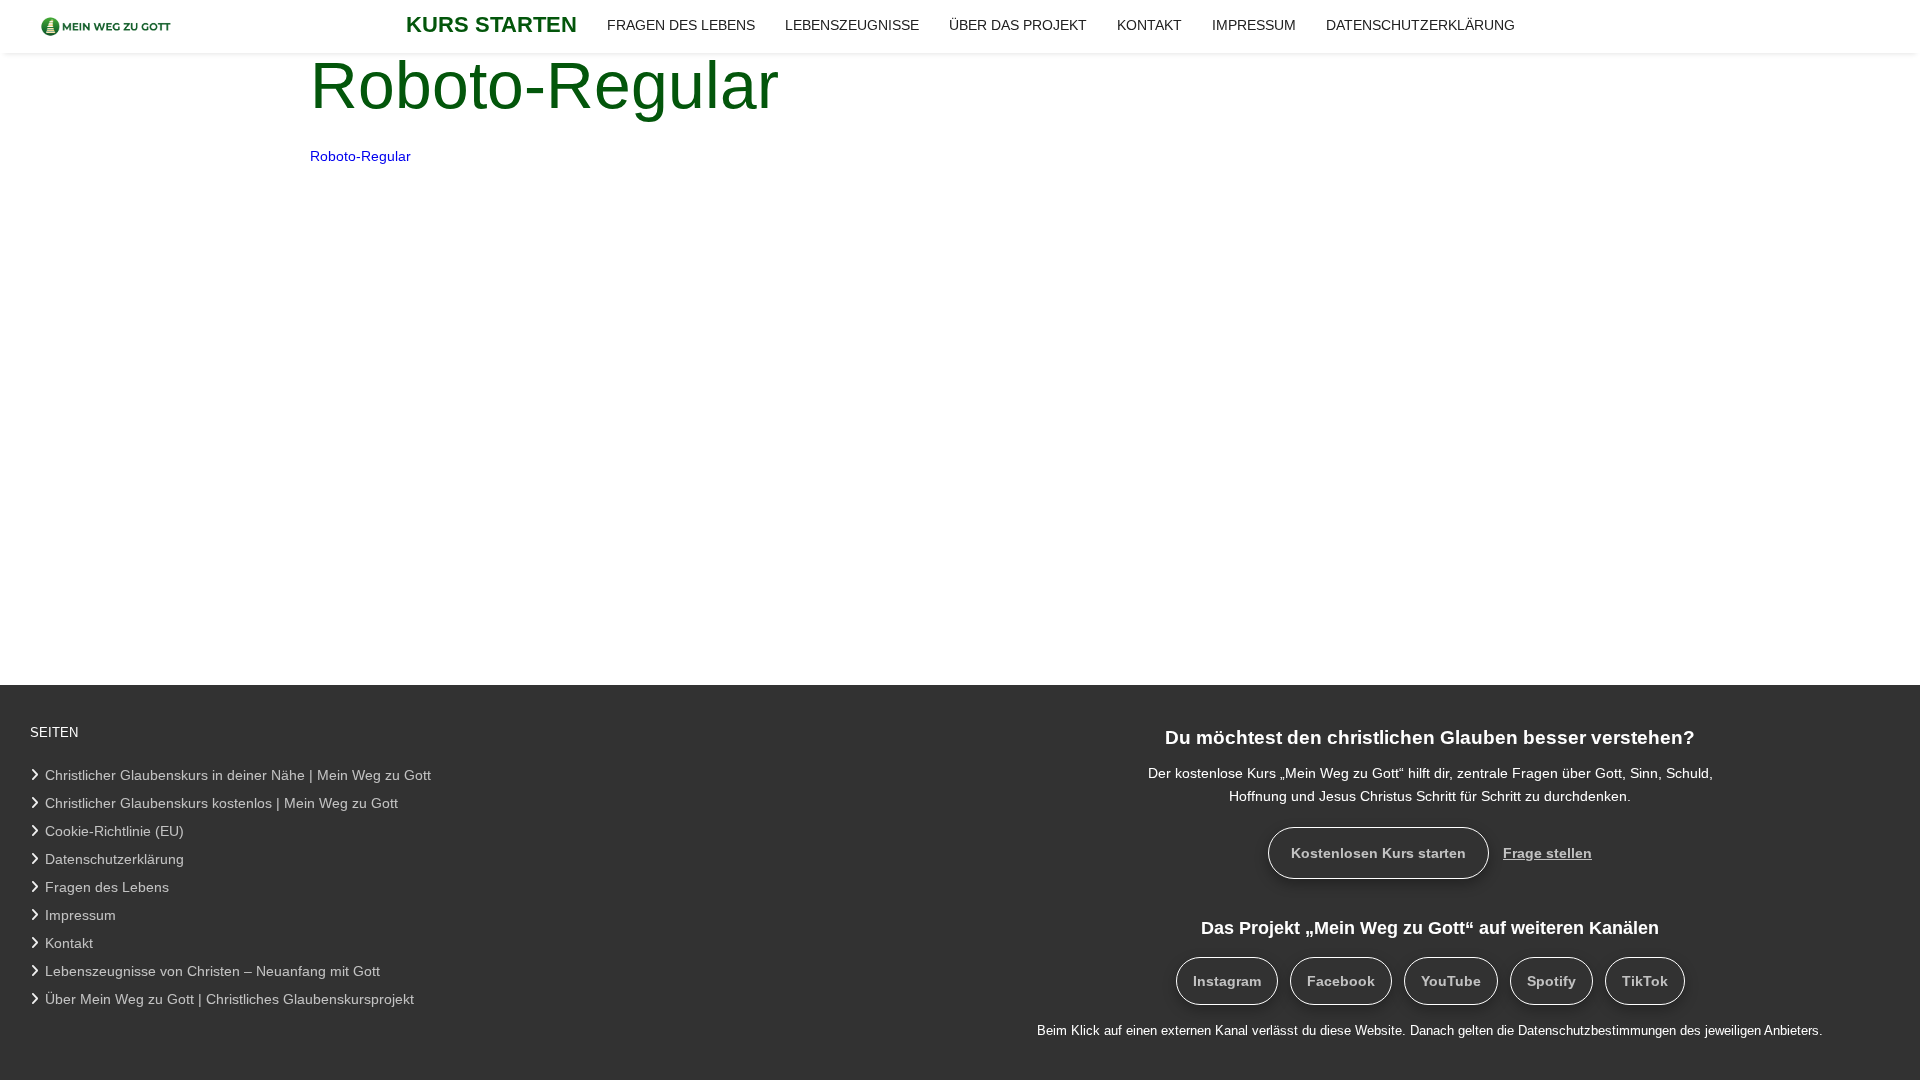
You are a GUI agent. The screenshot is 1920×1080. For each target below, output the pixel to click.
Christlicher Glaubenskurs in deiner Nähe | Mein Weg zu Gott (238, 775)
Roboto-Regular (360, 156)
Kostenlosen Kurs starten (1378, 853)
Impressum (80, 915)
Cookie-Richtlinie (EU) (114, 831)
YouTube (1451, 981)
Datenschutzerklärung (114, 859)
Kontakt (69, 943)
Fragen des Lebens (107, 887)
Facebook (1341, 981)
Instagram (1227, 981)
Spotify (1551, 981)
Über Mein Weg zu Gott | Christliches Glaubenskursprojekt (229, 999)
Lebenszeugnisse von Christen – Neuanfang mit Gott (212, 971)
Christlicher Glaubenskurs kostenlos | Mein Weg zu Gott (221, 803)
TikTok (1645, 981)
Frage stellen (1547, 853)
